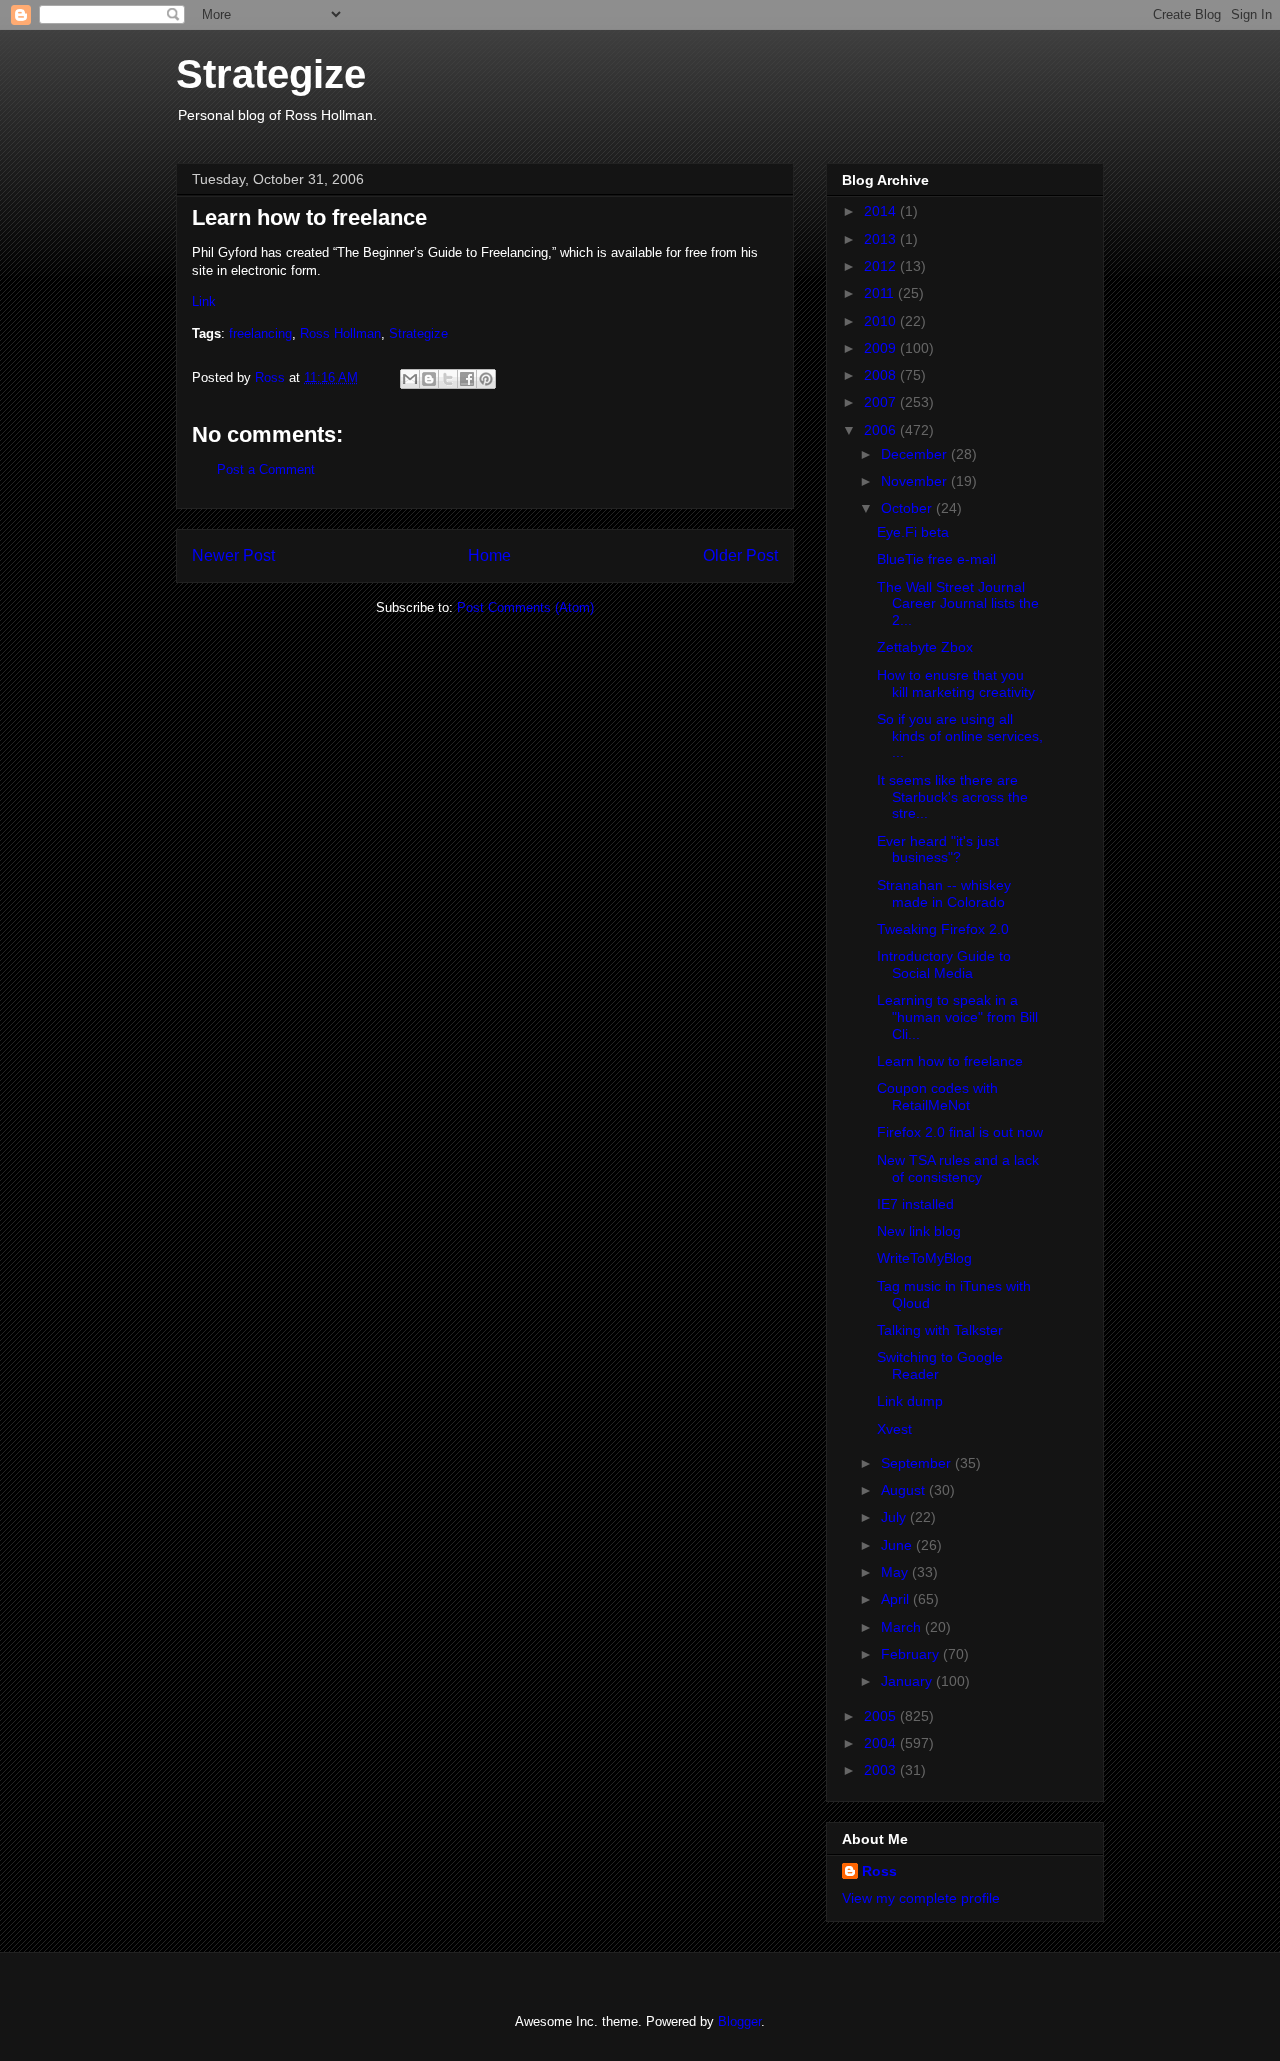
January (908, 1681)
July (895, 1517)
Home (489, 555)
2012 (882, 266)
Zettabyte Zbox (925, 647)
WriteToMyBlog (924, 1258)
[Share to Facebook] (467, 379)
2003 (882, 1770)
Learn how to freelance (950, 1061)
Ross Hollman (340, 333)
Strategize (271, 74)
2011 (881, 293)
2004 (882, 1743)
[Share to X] (448, 379)
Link (204, 301)
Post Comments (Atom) (525, 607)
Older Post (740, 555)
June (898, 1545)
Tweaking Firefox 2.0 (943, 929)
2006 (882, 430)
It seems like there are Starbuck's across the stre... (952, 797)
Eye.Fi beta (913, 532)
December (916, 454)
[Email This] (410, 379)
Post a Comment (266, 469)
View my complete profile (921, 1898)
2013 (882, 239)
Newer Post (233, 555)
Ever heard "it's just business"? (938, 849)
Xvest (894, 1429)
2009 (882, 348)
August (905, 1490)
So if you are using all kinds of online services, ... (960, 736)
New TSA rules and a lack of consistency (958, 1168)
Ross (879, 1871)
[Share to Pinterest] (486, 379)
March (903, 1627)
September (918, 1463)
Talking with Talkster (940, 1330)
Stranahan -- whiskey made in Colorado (944, 893)
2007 (882, 402)
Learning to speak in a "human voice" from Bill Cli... (957, 1017)
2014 (882, 211)
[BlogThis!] (429, 379)
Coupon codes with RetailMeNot (937, 1096)
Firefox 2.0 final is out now (960, 1132)
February (912, 1654)
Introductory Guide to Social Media (944, 964)
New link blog (919, 1231)
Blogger (739, 2021)
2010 (882, 321)
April (897, 1599)
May (896, 1572)
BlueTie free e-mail (936, 559)
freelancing (260, 333)
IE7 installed (915, 1204)
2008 (882, 375)
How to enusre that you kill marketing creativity (956, 683)
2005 (882, 1716)
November (916, 481)
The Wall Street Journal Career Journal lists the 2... (958, 604)
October (908, 508)
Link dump (910, 1401)
